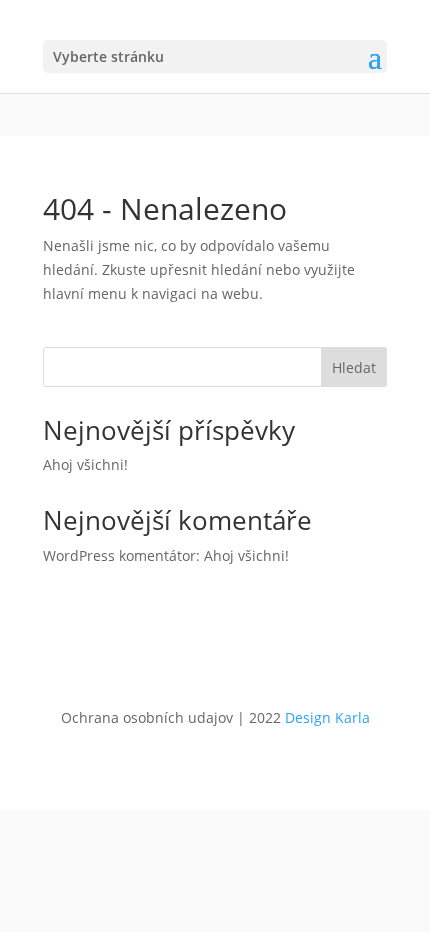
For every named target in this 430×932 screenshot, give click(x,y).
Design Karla (327, 717)
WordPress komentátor (119, 555)
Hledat (354, 367)
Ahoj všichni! (85, 464)
